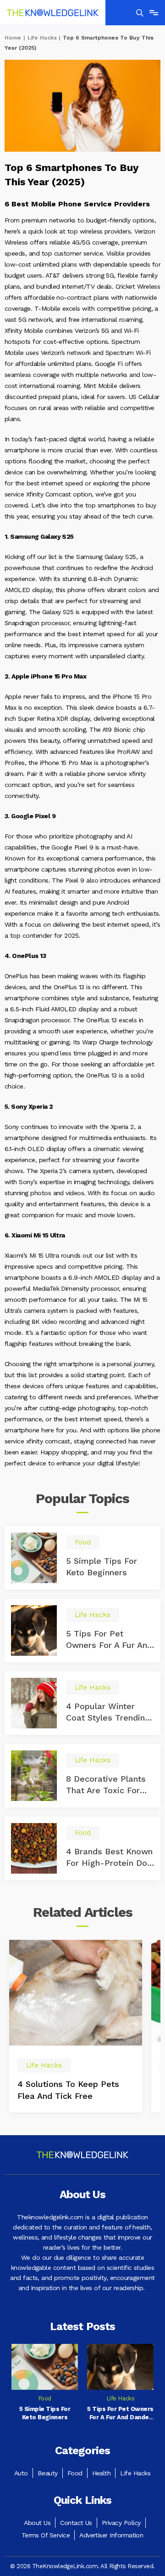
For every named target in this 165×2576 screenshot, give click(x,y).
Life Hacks (42, 38)
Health (102, 2473)
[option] (76, 2026)
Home (13, 38)
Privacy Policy (121, 2523)
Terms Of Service (46, 2535)
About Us (37, 2523)
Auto (21, 2473)
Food (75, 2473)
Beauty (48, 2473)
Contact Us (76, 2523)
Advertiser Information (111, 2535)
